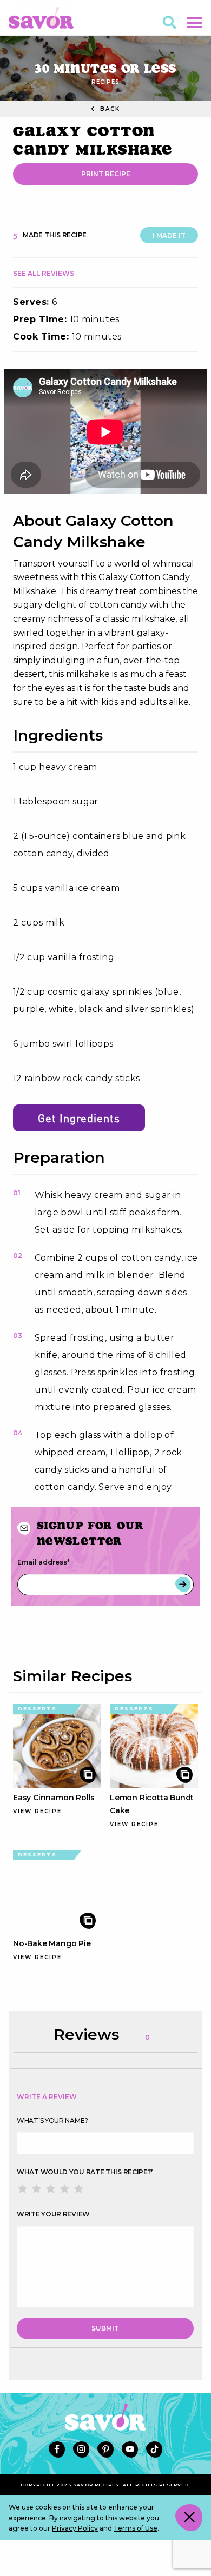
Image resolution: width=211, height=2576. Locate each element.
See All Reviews (44, 273)
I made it (169, 235)
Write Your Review (53, 2214)
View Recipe (37, 1811)
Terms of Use (136, 2528)
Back (109, 109)
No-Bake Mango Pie (52, 1943)
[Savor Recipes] (41, 17)
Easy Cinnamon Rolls (54, 1798)
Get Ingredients (79, 1118)
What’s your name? (52, 2121)
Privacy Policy (75, 2528)
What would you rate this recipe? (85, 2172)
